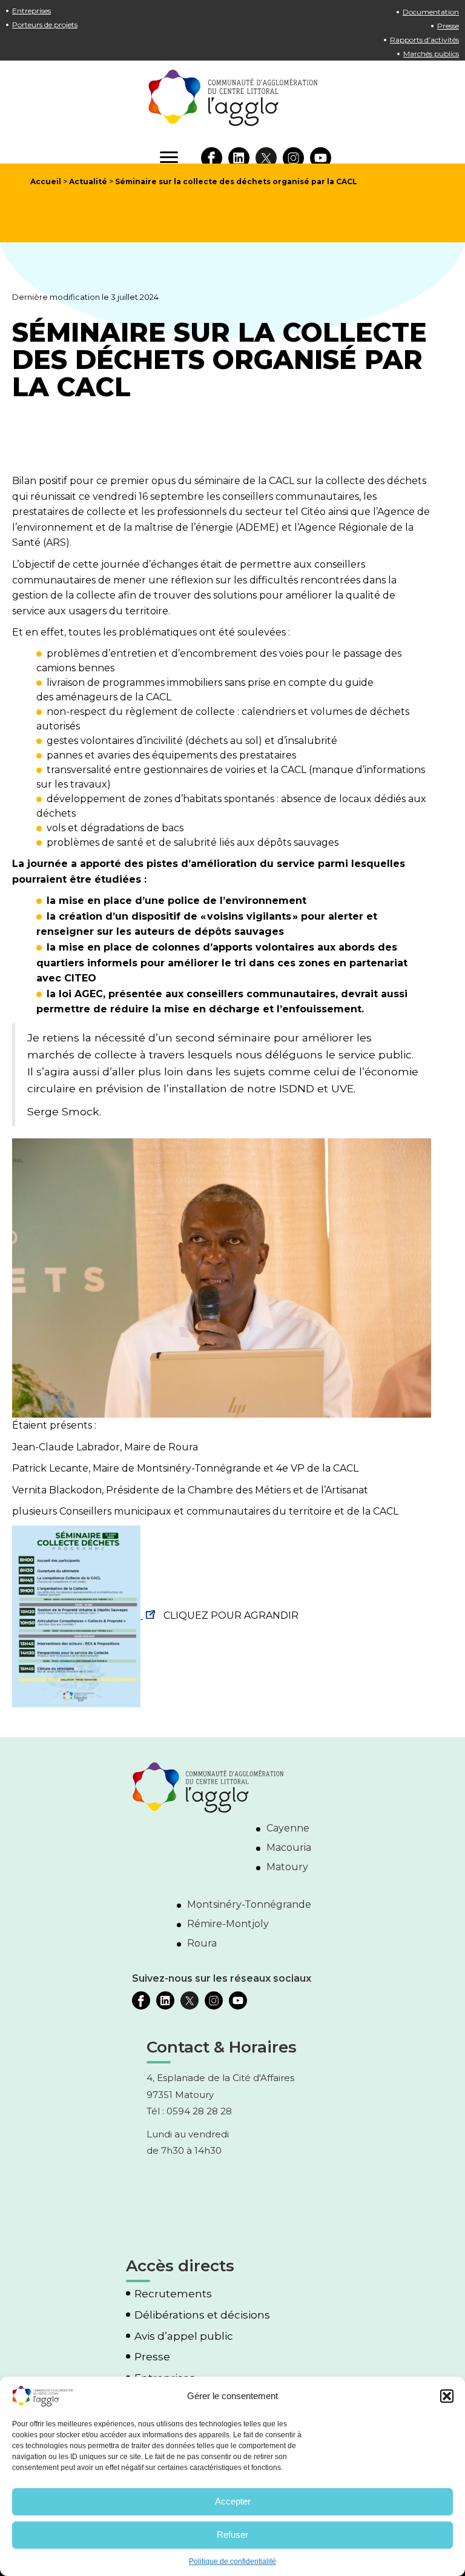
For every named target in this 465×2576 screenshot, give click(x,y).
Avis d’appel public (184, 2336)
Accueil (46, 181)
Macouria (289, 1847)
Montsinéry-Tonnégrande (249, 1904)
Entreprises (31, 11)
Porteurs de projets (45, 25)
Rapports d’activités (424, 40)
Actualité (88, 181)
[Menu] (169, 158)
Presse (448, 26)
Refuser (232, 2535)
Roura (202, 1943)
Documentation (431, 12)
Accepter (233, 2501)
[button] (447, 2396)
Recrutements (173, 2294)
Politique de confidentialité (232, 2561)
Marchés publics (431, 54)
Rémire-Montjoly (228, 1924)
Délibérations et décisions (202, 2315)
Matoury (287, 1867)
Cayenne (288, 1828)
